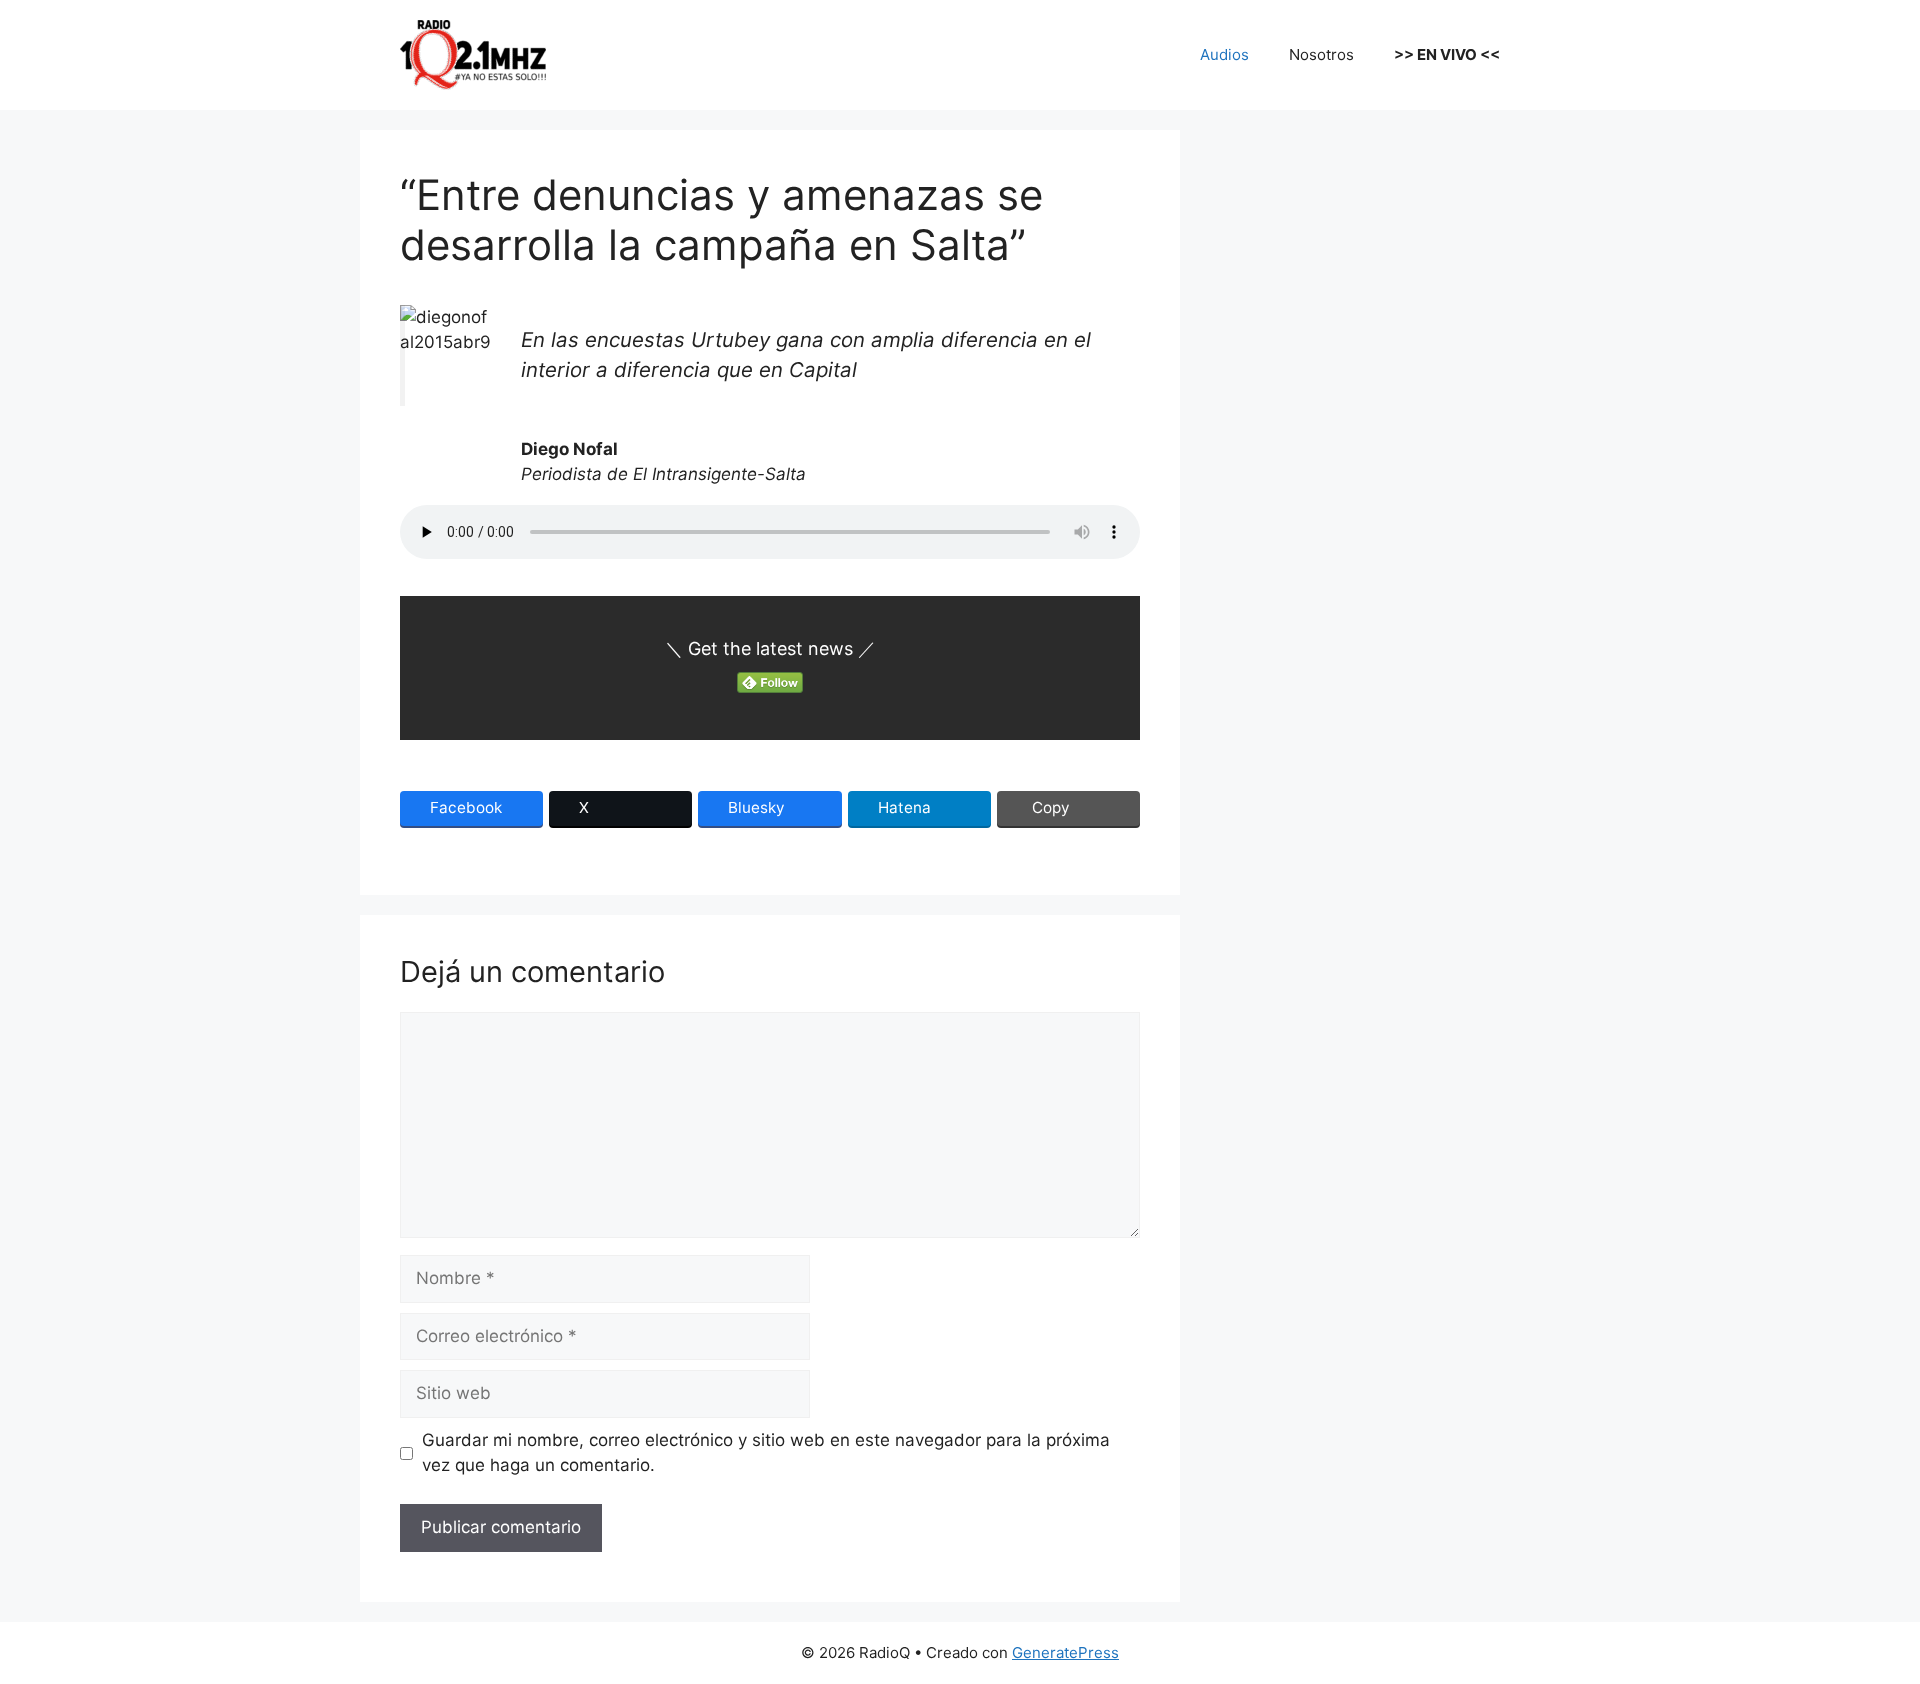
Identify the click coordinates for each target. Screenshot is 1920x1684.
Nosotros (1321, 54)
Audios (1224, 54)
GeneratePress (1065, 1652)
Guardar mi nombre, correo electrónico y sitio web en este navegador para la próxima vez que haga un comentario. (766, 1453)
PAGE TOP (1862, 1615)
